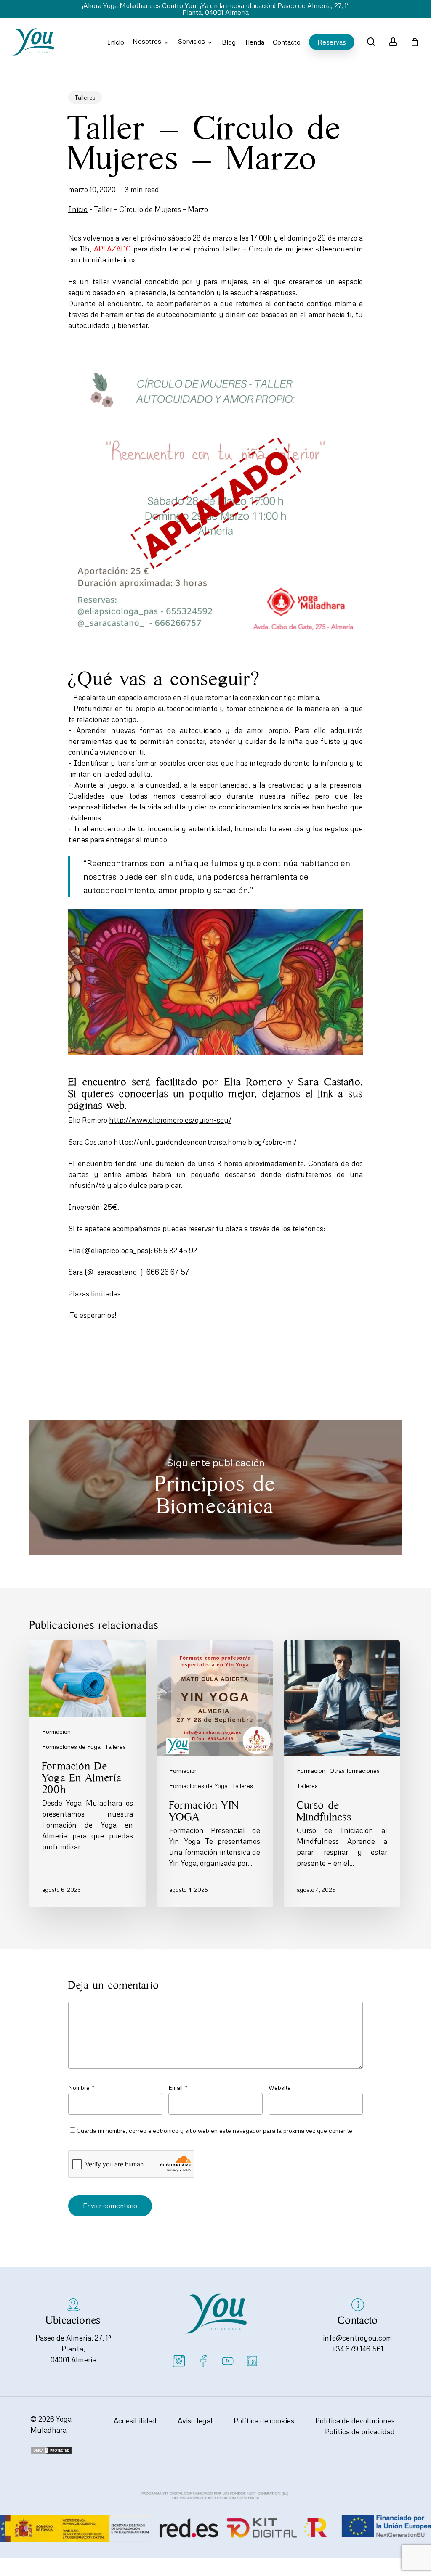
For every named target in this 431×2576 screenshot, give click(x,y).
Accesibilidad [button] (135, 2421)
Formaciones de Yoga (71, 1747)
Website (280, 2088)
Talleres (85, 97)
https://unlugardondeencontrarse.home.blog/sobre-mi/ (205, 1142)
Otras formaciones (355, 1771)
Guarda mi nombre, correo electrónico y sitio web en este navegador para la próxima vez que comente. (215, 2130)
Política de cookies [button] (264, 2421)
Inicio (78, 209)
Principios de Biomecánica (215, 1487)
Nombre (81, 2088)
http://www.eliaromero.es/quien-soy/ (170, 1120)
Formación (56, 1731)
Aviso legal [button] (195, 2421)
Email (178, 2088)
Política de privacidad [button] (360, 2432)
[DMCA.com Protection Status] (51, 2452)
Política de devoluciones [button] (355, 2421)
